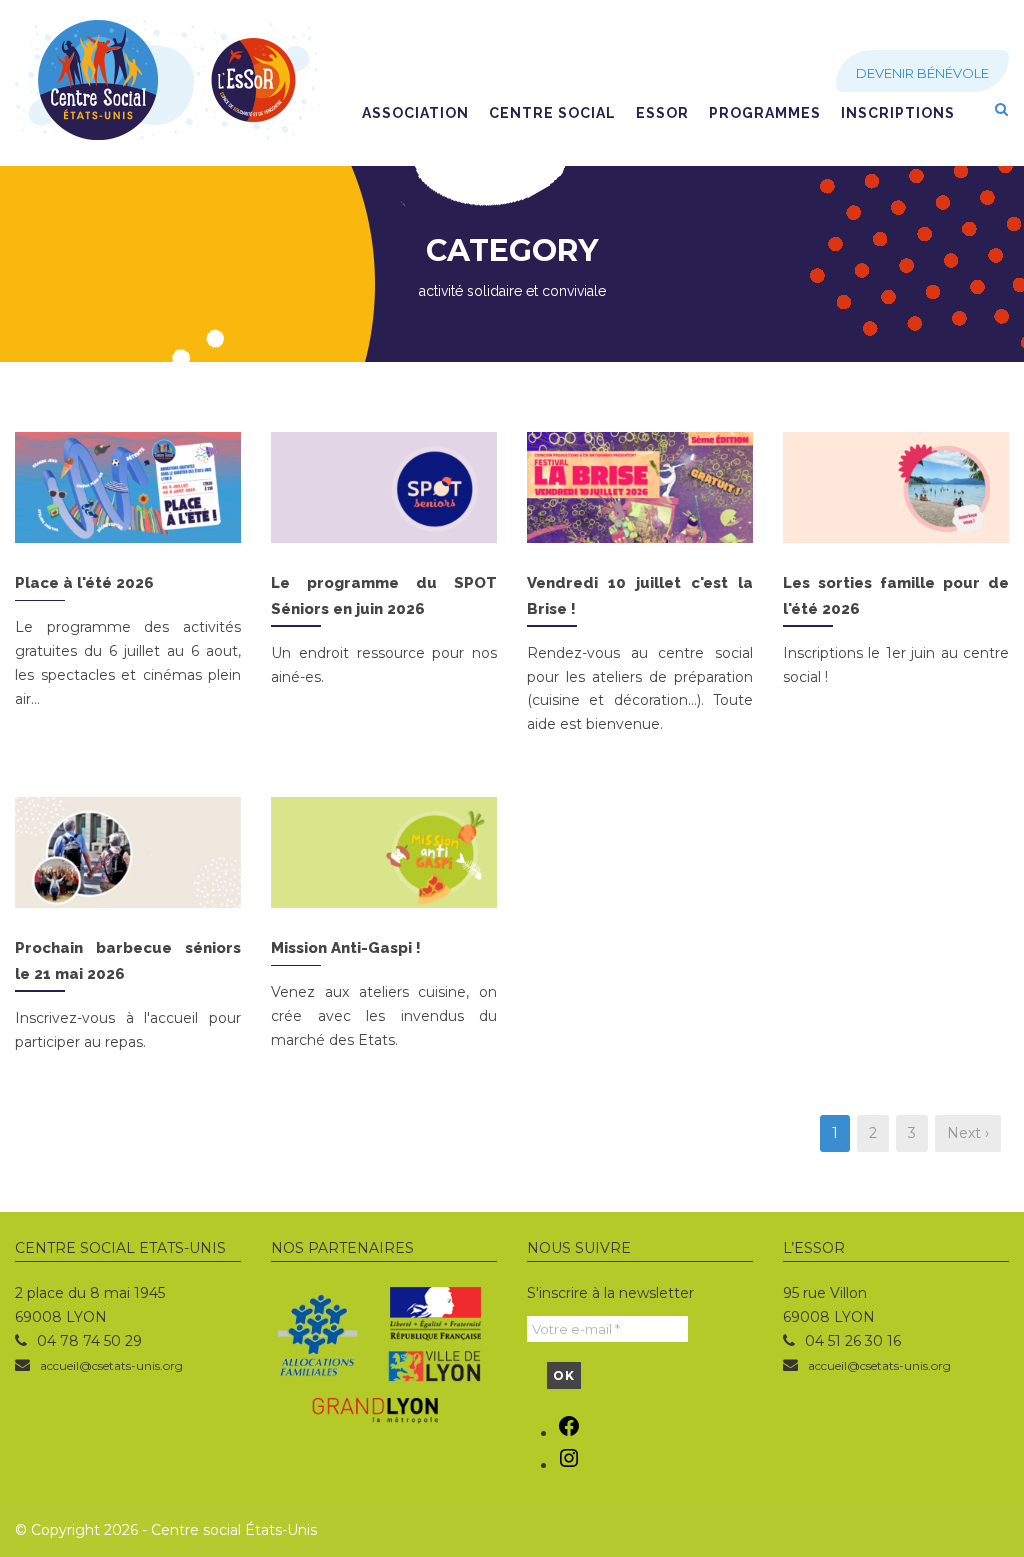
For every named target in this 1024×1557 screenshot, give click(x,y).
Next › (968, 1133)
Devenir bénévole (922, 73)
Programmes (765, 113)
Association (415, 113)
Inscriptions (898, 113)
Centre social (552, 113)
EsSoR (662, 113)
